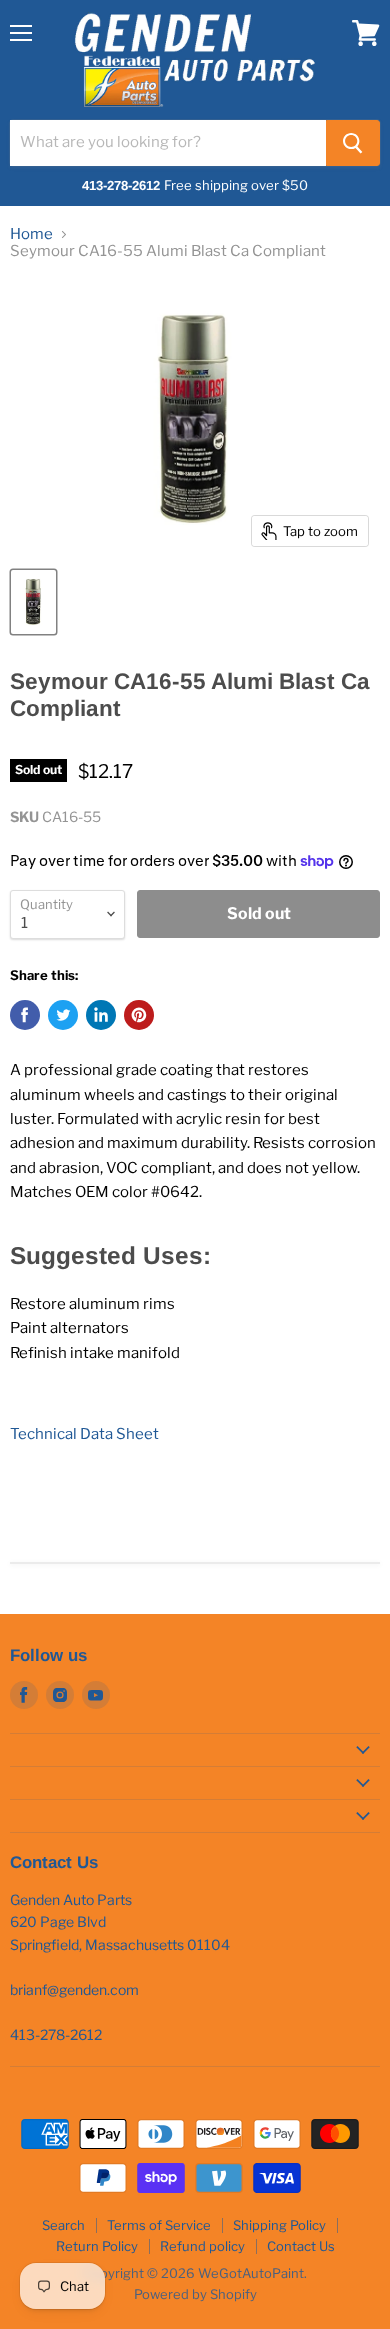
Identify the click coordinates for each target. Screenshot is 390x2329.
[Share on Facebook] (25, 1015)
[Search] (353, 143)
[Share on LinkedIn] (101, 1015)
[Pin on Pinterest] (139, 1015)
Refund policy (202, 2246)
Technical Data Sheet (84, 1434)
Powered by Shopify (195, 2294)
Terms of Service (159, 2225)
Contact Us (301, 2246)
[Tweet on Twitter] (63, 1015)
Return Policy (97, 2246)
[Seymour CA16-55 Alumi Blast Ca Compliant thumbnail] (33, 602)
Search (63, 2225)
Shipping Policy (279, 2225)
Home (31, 234)
